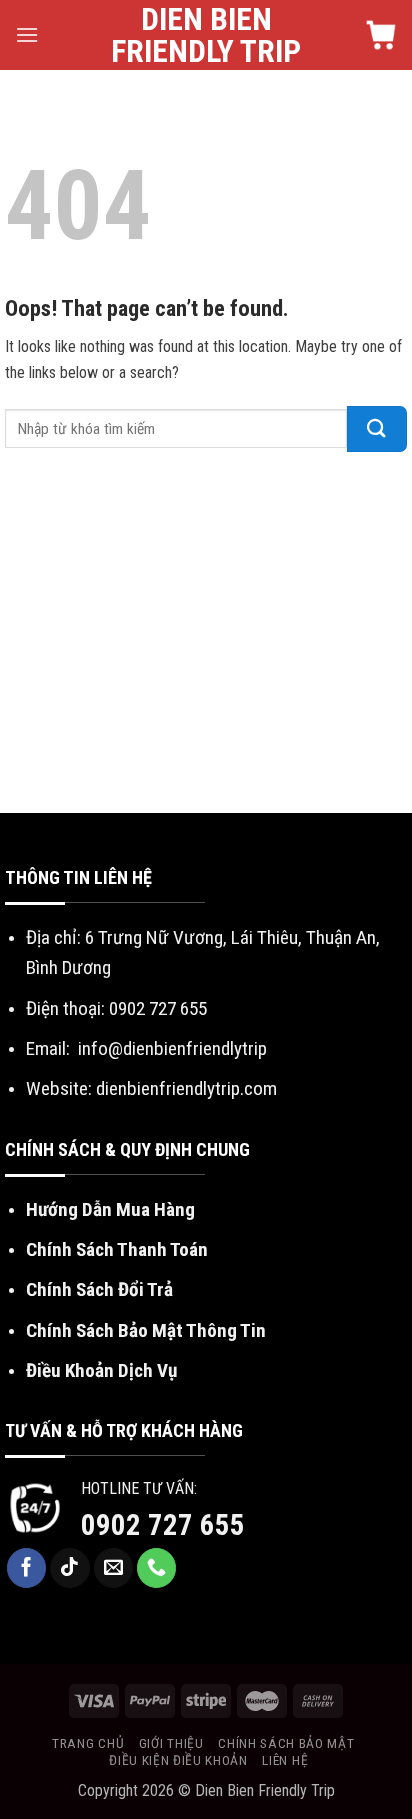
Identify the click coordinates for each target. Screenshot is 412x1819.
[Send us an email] (114, 1568)
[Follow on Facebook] (27, 1568)
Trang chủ (88, 1743)
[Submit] (377, 429)
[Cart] (381, 35)
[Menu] (27, 34)
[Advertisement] (206, 637)
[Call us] (157, 1568)
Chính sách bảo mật (286, 1743)
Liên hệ (285, 1760)
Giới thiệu (171, 1743)
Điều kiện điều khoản (178, 1760)
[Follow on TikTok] (70, 1568)
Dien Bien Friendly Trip (206, 35)
